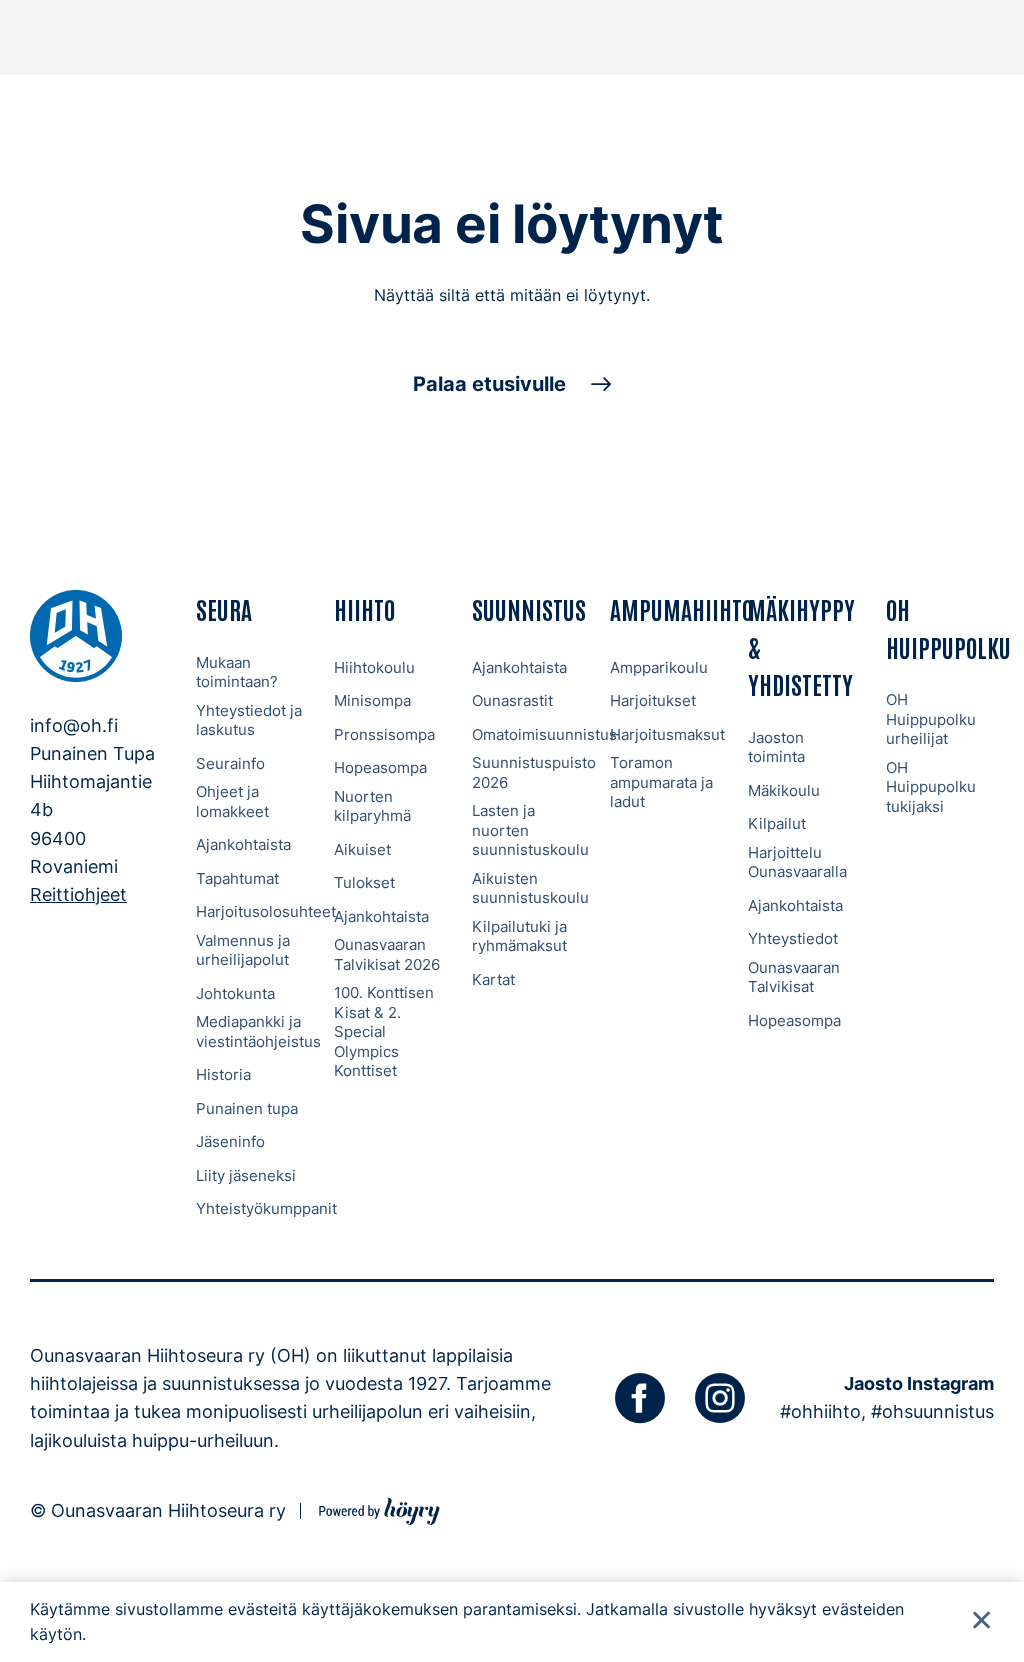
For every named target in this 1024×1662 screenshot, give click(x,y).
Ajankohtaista (243, 844)
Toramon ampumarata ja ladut (661, 782)
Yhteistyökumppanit (266, 1208)
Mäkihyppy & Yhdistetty (801, 646)
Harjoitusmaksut (667, 734)
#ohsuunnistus (932, 1411)
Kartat (493, 979)
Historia (223, 1074)
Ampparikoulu (659, 667)
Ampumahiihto (681, 608)
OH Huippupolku (948, 627)
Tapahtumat (237, 878)
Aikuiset (362, 849)
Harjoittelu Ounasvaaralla (797, 862)
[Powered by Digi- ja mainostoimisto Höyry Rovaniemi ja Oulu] (379, 1508)
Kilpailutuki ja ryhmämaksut (519, 936)
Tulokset (364, 882)
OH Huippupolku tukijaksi (931, 787)
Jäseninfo (230, 1141)
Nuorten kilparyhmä (372, 806)
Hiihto (364, 608)
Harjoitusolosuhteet (266, 911)
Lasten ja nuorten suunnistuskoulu (530, 830)
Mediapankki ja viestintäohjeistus (258, 1031)
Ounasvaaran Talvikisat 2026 (387, 954)
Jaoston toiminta (776, 747)
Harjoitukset (653, 700)
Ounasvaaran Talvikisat (794, 977)
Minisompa (372, 700)
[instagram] (720, 1398)
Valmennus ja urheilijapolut (243, 950)
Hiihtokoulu (374, 667)
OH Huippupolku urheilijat (931, 719)
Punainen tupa (247, 1108)
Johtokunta (235, 993)
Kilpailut (777, 823)
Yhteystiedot (793, 938)
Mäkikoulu (784, 790)
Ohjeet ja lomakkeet (232, 801)
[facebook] (640, 1398)
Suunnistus (529, 608)
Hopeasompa (380, 767)
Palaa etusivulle (489, 384)
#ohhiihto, (823, 1411)
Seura (224, 608)
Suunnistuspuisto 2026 (534, 772)
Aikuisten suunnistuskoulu (530, 888)
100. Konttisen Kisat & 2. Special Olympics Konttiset (384, 1031)
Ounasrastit (512, 700)
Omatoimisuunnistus (544, 734)
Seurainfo (230, 763)
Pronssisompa (384, 734)
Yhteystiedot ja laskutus (249, 720)
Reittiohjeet (78, 894)
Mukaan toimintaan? (237, 672)
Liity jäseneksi (246, 1175)
